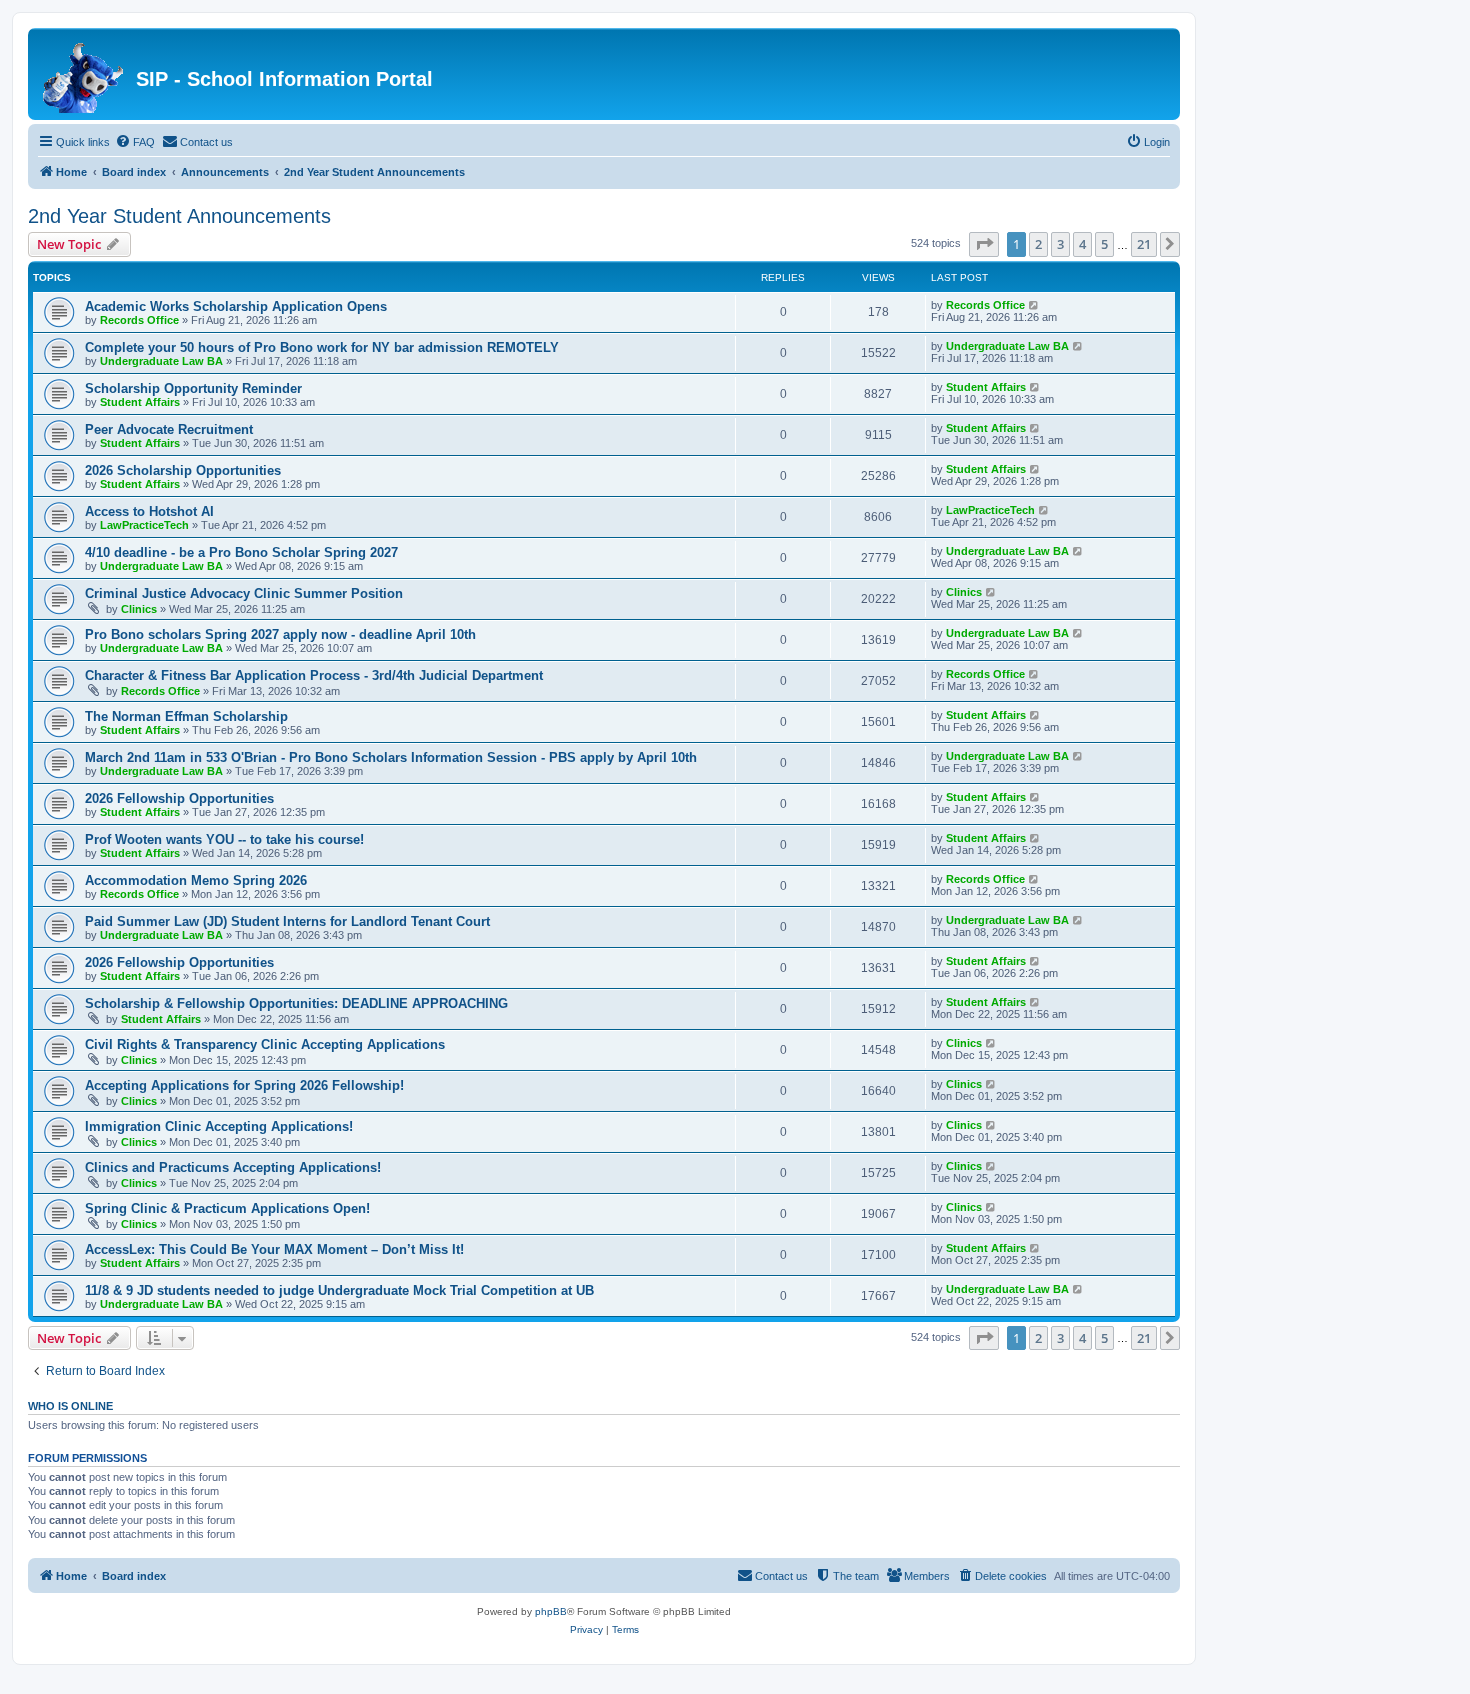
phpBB (551, 1611)
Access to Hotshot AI (149, 511)
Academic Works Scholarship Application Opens (236, 306)
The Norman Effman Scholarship (186, 716)
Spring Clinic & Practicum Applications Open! (227, 1208)
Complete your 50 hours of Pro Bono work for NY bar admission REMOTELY (322, 347)
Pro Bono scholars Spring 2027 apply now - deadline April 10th (280, 634)
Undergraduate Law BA (161, 361)
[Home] (84, 74)
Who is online (70, 1406)
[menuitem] (135, 142)
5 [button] (1104, 244)
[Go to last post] (1034, 305)
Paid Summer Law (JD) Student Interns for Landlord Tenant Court (287, 921)
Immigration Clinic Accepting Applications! (219, 1126)
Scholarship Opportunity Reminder (193, 388)
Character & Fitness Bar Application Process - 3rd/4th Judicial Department (314, 675)
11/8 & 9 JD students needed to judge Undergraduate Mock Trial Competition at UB (339, 1290)
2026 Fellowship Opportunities (179, 798)
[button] (984, 244)
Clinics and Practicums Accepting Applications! (233, 1167)
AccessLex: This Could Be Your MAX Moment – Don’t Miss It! (274, 1249)
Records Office (139, 320)
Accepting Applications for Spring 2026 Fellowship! (244, 1085)
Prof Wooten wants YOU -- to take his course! (224, 839)
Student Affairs (140, 402)
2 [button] (1038, 244)
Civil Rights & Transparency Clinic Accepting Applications (265, 1044)
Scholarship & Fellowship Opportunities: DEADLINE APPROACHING (296, 1003)
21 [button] (1144, 244)
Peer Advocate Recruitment (169, 429)
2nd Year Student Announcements (179, 216)
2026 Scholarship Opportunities (183, 470)
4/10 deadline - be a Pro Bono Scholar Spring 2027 (241, 552)
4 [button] (1082, 244)
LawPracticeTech (144, 525)
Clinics (139, 609)
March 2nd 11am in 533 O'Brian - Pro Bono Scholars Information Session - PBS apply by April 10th (391, 757)
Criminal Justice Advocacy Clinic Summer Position (244, 593)
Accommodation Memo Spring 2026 (196, 880)
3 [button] (1060, 244)
